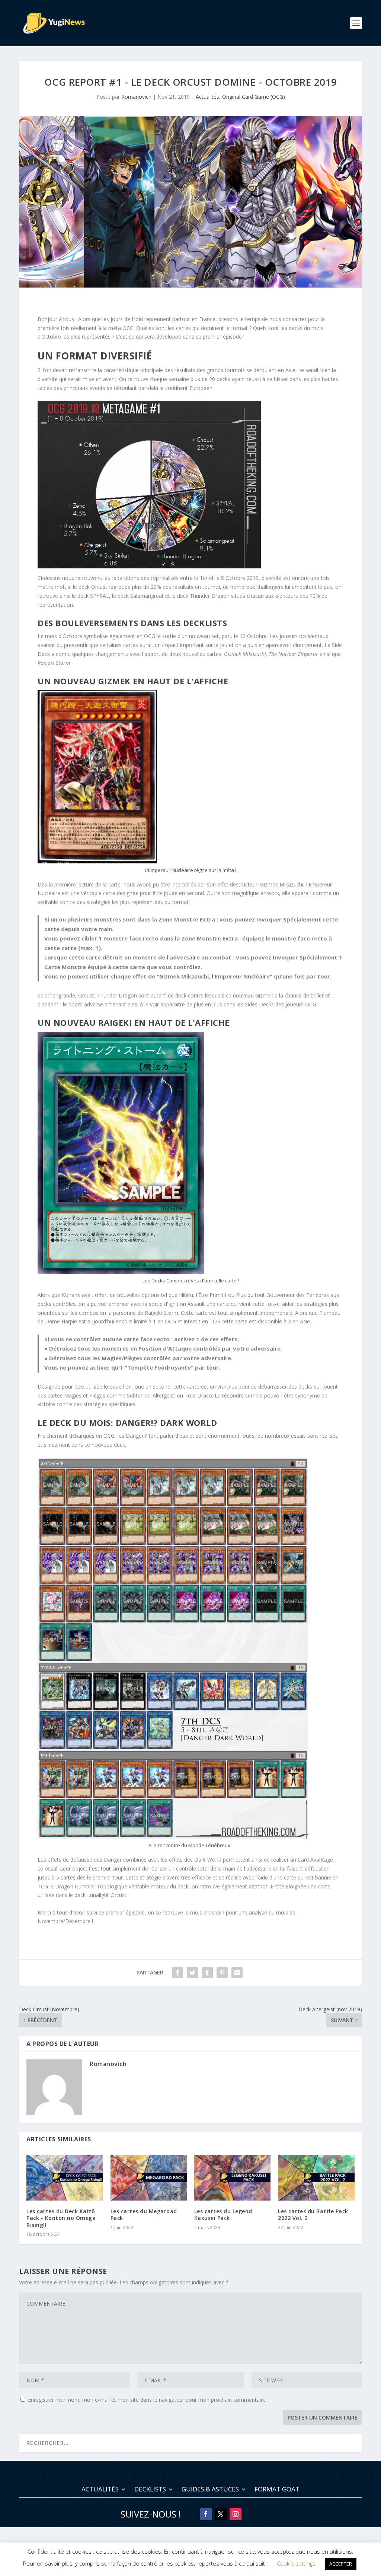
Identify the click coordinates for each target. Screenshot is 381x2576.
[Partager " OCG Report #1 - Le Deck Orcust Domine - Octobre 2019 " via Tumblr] (207, 1973)
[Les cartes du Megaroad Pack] (149, 2178)
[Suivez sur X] (221, 2514)
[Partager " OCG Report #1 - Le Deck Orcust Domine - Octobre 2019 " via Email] (237, 1973)
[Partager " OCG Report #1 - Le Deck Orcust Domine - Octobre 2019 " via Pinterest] (222, 1973)
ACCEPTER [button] (341, 2564)
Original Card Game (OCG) (254, 97)
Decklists (150, 2490)
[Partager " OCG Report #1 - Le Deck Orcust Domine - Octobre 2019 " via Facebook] (177, 1973)
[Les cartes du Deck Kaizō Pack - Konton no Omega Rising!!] (65, 2178)
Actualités (207, 97)
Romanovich (136, 97)
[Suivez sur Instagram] (236, 2514)
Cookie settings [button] (296, 2563)
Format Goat (277, 2490)
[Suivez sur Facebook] (206, 2514)
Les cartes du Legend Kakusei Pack (223, 2215)
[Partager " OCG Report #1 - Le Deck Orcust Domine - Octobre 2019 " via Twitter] (192, 1973)
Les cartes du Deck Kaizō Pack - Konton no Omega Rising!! (61, 2218)
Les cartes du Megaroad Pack (144, 2215)
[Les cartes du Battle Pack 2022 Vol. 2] (316, 2178)
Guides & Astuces (210, 2490)
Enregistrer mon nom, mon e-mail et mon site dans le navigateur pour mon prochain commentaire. (147, 2400)
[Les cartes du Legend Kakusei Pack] (232, 2178)
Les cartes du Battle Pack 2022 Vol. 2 (313, 2215)
